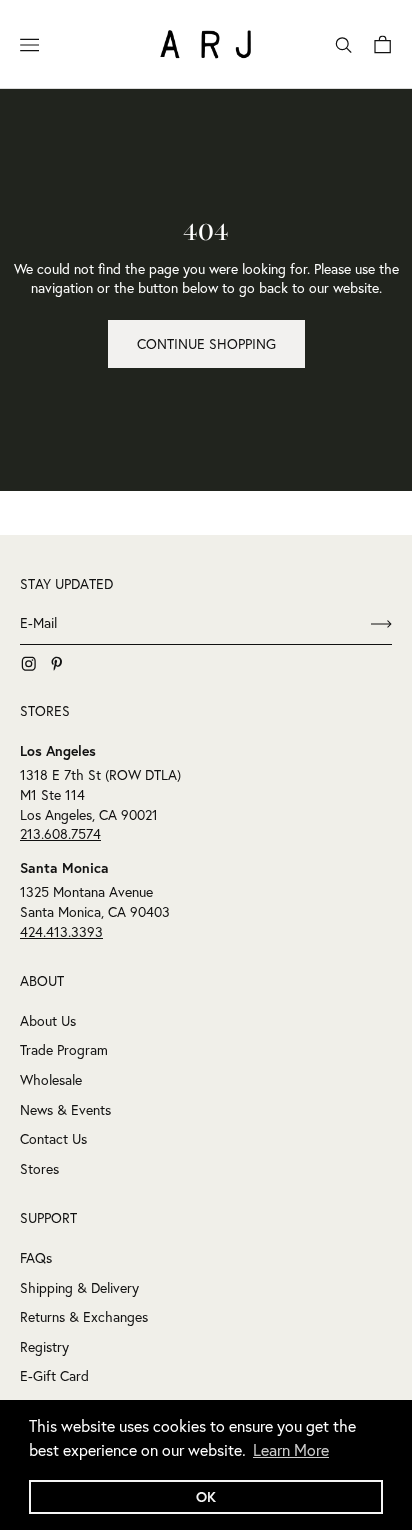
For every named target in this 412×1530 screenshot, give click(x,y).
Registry (44, 1347)
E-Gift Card (54, 1376)
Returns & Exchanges (84, 1317)
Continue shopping (206, 344)
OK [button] (206, 1496)
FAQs (36, 1258)
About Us (48, 1021)
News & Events (65, 1110)
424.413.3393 (61, 932)
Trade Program (64, 1050)
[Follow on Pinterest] (57, 664)
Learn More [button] (291, 1450)
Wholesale (51, 1080)
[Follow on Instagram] (29, 664)
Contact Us (53, 1139)
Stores (39, 1169)
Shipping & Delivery (79, 1288)
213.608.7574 (60, 834)
